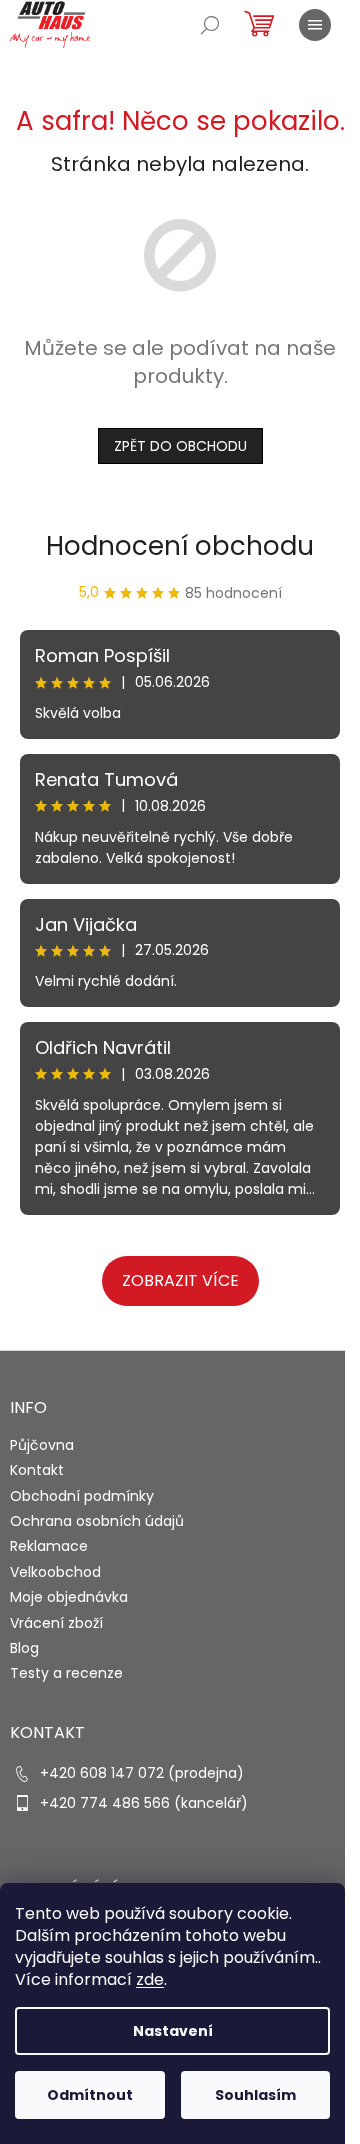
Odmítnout (90, 2095)
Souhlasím (255, 2095)
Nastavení (173, 2031)
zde (150, 1979)
